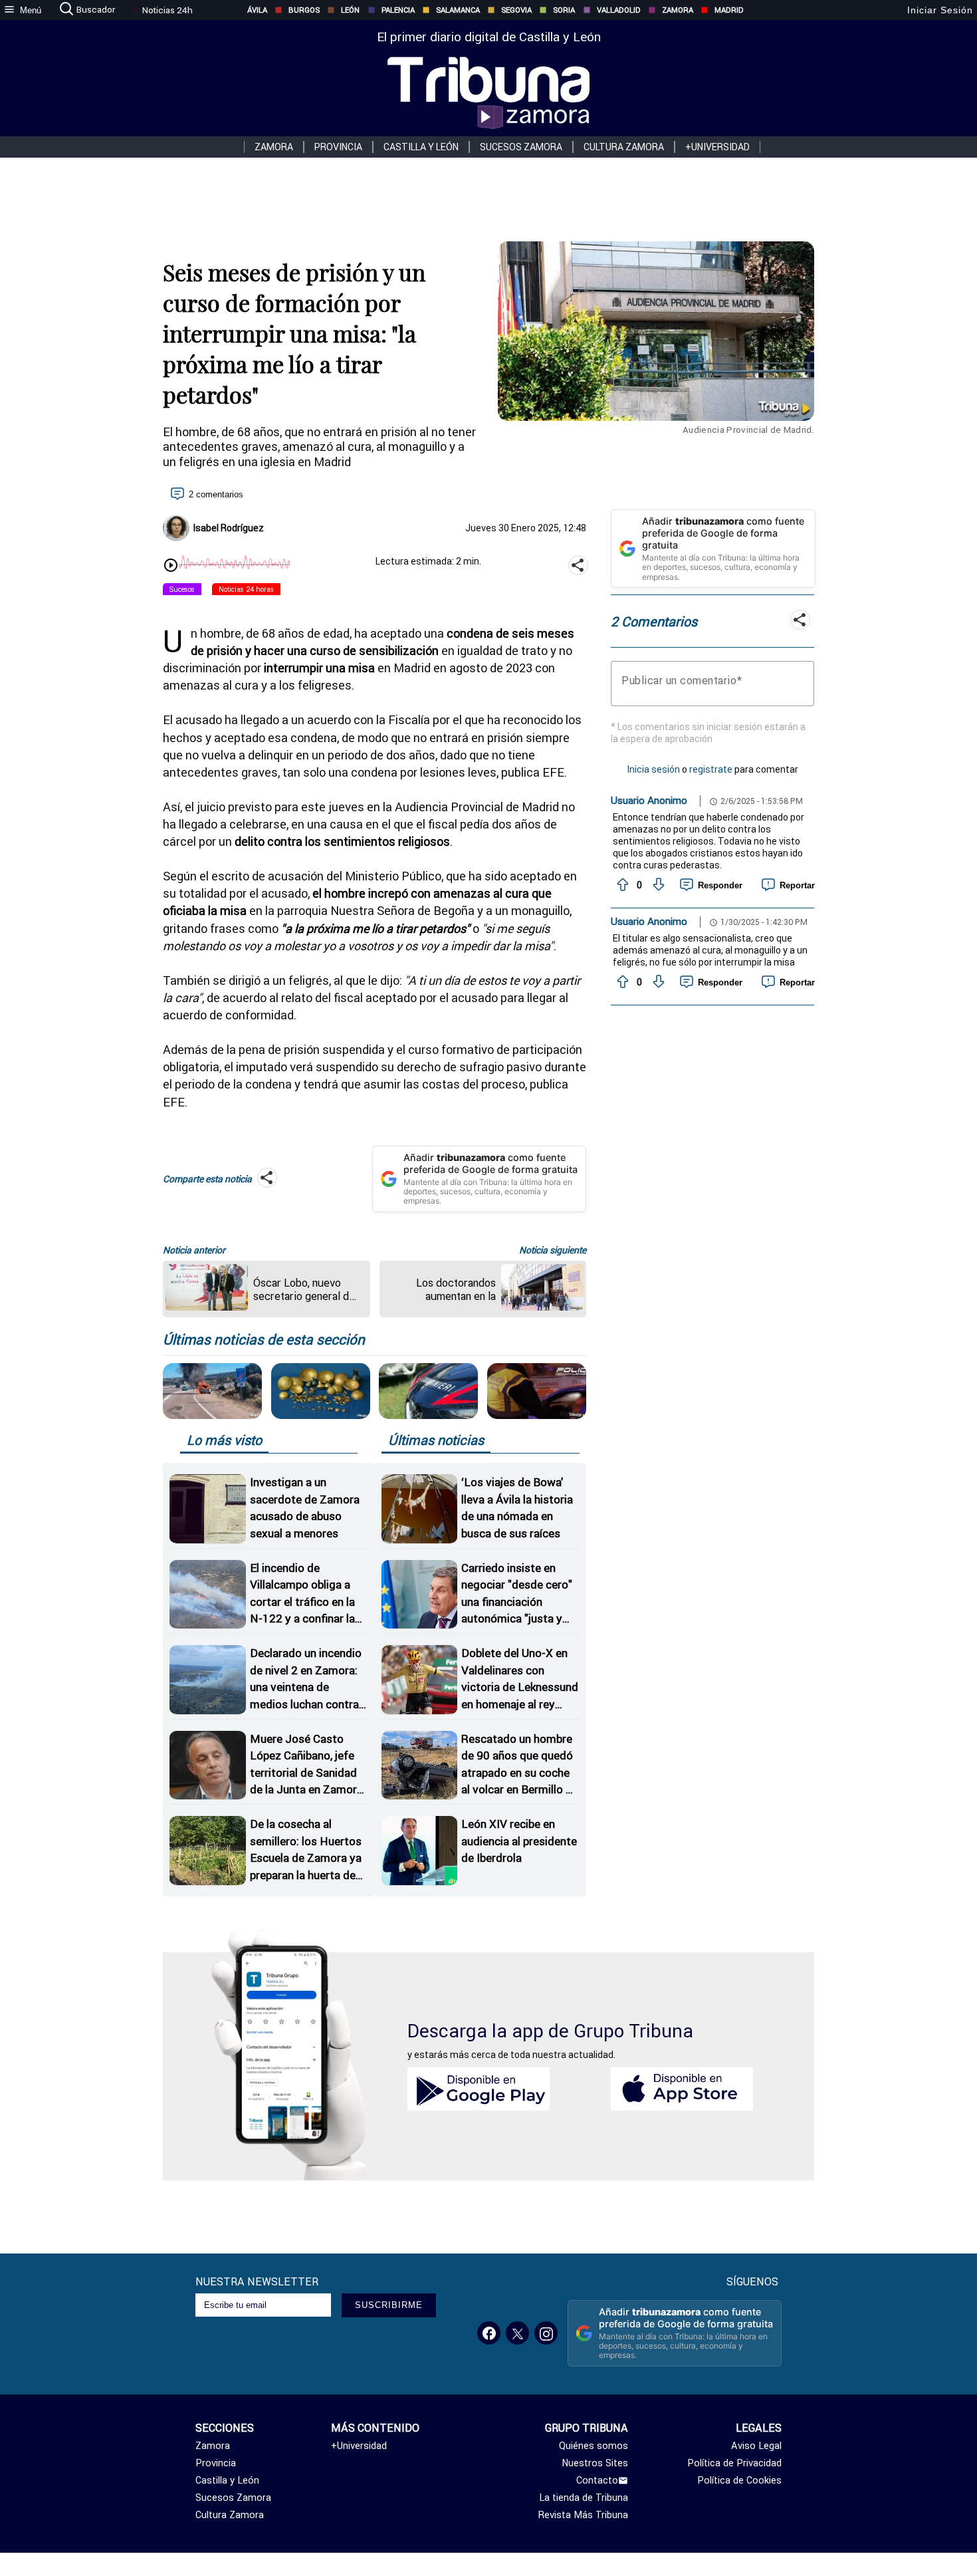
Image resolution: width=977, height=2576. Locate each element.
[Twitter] (517, 2333)
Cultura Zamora (624, 147)
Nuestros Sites (595, 2463)
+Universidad (717, 147)
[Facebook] (489, 2333)
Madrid (729, 10)
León (350, 10)
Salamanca (458, 10)
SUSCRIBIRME (389, 2305)
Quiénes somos (594, 2446)
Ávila (257, 10)
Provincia (338, 147)
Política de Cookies (739, 2480)
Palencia (398, 10)
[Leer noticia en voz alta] (171, 567)
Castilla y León (421, 147)
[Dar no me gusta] (657, 885)
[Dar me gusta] (621, 885)
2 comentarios (216, 494)
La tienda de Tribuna (584, 2498)
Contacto (597, 2480)
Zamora (678, 10)
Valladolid (619, 10)
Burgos (304, 10)
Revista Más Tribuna (583, 2515)
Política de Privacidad (734, 2463)
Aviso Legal (756, 2446)
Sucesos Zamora (521, 147)
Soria (564, 10)
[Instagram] (546, 2333)
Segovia (516, 10)
